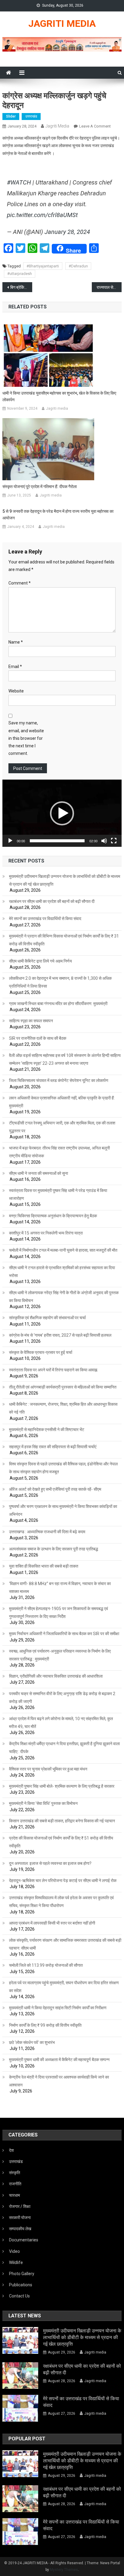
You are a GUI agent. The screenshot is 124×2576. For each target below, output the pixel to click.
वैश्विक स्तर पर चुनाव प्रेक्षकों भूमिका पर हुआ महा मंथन (48, 1769)
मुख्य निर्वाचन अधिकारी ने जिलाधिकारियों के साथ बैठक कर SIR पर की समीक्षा (64, 1634)
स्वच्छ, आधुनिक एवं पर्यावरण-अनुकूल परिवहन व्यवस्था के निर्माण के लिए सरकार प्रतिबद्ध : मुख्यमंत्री (60, 1655)
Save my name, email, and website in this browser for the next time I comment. (26, 738)
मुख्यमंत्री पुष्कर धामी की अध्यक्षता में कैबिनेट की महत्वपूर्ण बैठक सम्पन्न (59, 2060)
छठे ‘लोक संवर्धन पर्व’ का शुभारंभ (32, 2042)
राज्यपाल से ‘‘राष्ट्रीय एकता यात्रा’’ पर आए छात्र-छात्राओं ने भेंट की (109, 287)
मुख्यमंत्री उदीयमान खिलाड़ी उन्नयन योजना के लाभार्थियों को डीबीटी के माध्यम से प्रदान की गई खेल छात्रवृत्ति (65, 880)
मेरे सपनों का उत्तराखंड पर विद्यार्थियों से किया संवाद (45, 919)
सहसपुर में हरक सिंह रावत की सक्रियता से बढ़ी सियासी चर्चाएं (53, 1447)
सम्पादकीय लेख (20, 2229)
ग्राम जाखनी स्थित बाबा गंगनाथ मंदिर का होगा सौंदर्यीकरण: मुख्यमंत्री (58, 1004)
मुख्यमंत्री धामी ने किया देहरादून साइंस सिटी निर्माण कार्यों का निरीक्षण (58, 2008)
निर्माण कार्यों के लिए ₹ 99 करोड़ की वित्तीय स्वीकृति (45, 2025)
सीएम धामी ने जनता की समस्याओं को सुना (39, 1173)
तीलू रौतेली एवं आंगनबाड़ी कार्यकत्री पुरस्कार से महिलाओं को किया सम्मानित (63, 1387)
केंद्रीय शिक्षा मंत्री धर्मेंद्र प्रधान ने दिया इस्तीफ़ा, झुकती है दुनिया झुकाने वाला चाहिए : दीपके (64, 1748)
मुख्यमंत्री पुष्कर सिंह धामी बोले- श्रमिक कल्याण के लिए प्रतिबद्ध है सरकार (62, 1786)
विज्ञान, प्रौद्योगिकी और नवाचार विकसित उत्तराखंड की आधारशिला (56, 1676)
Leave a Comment (95, 126)
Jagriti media (57, 126)
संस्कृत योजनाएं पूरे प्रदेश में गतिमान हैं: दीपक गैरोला (40, 487)
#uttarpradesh (20, 274)
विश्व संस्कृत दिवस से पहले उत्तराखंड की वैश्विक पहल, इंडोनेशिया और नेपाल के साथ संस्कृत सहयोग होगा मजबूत (63, 1468)
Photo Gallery (22, 2274)
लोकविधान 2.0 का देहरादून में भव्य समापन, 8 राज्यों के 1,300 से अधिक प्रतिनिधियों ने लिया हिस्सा (60, 982)
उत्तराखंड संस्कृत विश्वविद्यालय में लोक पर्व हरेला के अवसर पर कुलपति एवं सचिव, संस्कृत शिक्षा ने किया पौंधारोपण (61, 1902)
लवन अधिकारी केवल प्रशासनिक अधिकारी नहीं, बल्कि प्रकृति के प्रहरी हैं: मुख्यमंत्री (62, 1102)
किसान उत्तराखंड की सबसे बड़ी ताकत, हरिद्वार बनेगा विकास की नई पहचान (62, 1821)
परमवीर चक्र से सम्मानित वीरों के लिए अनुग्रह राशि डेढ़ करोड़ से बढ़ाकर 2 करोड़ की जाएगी (62, 1698)
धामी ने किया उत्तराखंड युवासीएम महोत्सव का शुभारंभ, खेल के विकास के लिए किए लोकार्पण (59, 396)
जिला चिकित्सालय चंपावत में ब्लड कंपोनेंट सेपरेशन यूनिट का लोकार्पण (59, 1080)
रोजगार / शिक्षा (20, 2206)
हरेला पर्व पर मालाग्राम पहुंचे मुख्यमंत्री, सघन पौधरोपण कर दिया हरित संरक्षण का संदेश (64, 1987)
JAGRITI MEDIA (62, 24)
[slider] (57, 841)
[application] (62, 813)
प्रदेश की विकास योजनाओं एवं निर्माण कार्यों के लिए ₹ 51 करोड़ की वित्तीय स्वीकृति (61, 1842)
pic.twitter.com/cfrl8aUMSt (42, 215)
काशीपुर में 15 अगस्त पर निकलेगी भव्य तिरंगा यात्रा (46, 1233)
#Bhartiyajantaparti (43, 266)
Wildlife (16, 2262)
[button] (62, 813)
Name (16, 642)
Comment (20, 583)
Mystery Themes (64, 2570)
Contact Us (19, 2296)
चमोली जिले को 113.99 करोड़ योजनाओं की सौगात (46, 1965)
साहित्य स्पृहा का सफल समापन (31, 1021)
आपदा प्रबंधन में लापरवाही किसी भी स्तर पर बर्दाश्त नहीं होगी (52, 1923)
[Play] (10, 841)
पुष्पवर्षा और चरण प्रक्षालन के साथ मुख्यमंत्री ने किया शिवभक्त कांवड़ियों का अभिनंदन (63, 1510)
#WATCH (19, 182)
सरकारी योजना (20, 2218)
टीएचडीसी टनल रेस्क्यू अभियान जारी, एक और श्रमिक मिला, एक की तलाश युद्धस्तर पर (62, 1127)
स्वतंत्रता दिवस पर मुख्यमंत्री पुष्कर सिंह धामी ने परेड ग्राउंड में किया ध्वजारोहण (58, 1194)
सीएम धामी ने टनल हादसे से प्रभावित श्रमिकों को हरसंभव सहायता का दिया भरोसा (62, 1272)
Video (14, 2251)
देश (11, 2150)
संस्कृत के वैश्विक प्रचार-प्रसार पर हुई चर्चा (41, 1352)
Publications (21, 2285)
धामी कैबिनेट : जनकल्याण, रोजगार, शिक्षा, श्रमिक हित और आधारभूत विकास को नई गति (63, 1408)
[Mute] (104, 841)
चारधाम (14, 2195)
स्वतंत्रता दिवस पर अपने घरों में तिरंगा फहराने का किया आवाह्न (53, 1370)
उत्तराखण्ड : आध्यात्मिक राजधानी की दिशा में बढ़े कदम (47, 1532)
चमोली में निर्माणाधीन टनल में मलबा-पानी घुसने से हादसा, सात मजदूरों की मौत (63, 1250)
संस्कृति (15, 2173)
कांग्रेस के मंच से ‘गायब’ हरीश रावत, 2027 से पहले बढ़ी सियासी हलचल (60, 1335)
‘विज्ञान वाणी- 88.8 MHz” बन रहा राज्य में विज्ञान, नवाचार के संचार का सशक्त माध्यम (60, 1588)
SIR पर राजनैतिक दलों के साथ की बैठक (38, 1038)
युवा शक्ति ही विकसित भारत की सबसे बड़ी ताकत (44, 1566)
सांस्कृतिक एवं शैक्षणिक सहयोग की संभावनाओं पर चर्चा (47, 1318)
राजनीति (15, 2184)
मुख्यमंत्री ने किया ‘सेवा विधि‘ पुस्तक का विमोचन (43, 1803)
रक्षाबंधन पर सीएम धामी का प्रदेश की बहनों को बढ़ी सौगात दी (52, 901)
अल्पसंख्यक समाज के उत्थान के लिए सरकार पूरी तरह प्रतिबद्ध (54, 1549)
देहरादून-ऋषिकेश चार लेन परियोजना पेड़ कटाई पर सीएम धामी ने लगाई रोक (63, 1881)
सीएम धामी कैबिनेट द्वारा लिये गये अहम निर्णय (40, 961)
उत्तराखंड (31, 116)
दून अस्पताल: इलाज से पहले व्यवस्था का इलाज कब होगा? (50, 1863)
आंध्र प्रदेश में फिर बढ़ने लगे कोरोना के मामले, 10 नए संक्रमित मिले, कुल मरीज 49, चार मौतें (61, 1723)
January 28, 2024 (67, 232)
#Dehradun (78, 266)
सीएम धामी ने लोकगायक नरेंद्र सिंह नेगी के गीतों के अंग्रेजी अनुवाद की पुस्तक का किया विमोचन (64, 1297)
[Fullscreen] (114, 841)
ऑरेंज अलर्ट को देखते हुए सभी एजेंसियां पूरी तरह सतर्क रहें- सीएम (55, 1489)
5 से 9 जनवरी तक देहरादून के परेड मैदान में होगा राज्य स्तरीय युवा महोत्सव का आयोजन (58, 515)
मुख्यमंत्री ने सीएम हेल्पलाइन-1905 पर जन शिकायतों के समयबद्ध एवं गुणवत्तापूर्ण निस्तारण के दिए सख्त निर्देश (59, 1613)
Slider (11, 116)
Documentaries (24, 2240)
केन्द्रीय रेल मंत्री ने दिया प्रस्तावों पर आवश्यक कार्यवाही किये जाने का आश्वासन (59, 2081)
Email (15, 667)
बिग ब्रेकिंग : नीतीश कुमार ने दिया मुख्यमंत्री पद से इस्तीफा (21, 287)
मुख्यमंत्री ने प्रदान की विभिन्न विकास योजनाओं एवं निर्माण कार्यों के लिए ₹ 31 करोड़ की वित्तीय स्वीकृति (64, 940)
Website (16, 691)
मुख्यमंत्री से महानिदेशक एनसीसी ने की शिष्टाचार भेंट (47, 1430)
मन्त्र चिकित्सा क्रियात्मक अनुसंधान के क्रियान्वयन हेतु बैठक (53, 1216)
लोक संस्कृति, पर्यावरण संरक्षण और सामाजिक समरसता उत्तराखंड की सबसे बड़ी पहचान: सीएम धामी (65, 1944)
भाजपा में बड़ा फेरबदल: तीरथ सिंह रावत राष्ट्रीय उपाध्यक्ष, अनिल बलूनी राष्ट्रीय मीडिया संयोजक (59, 1152)
